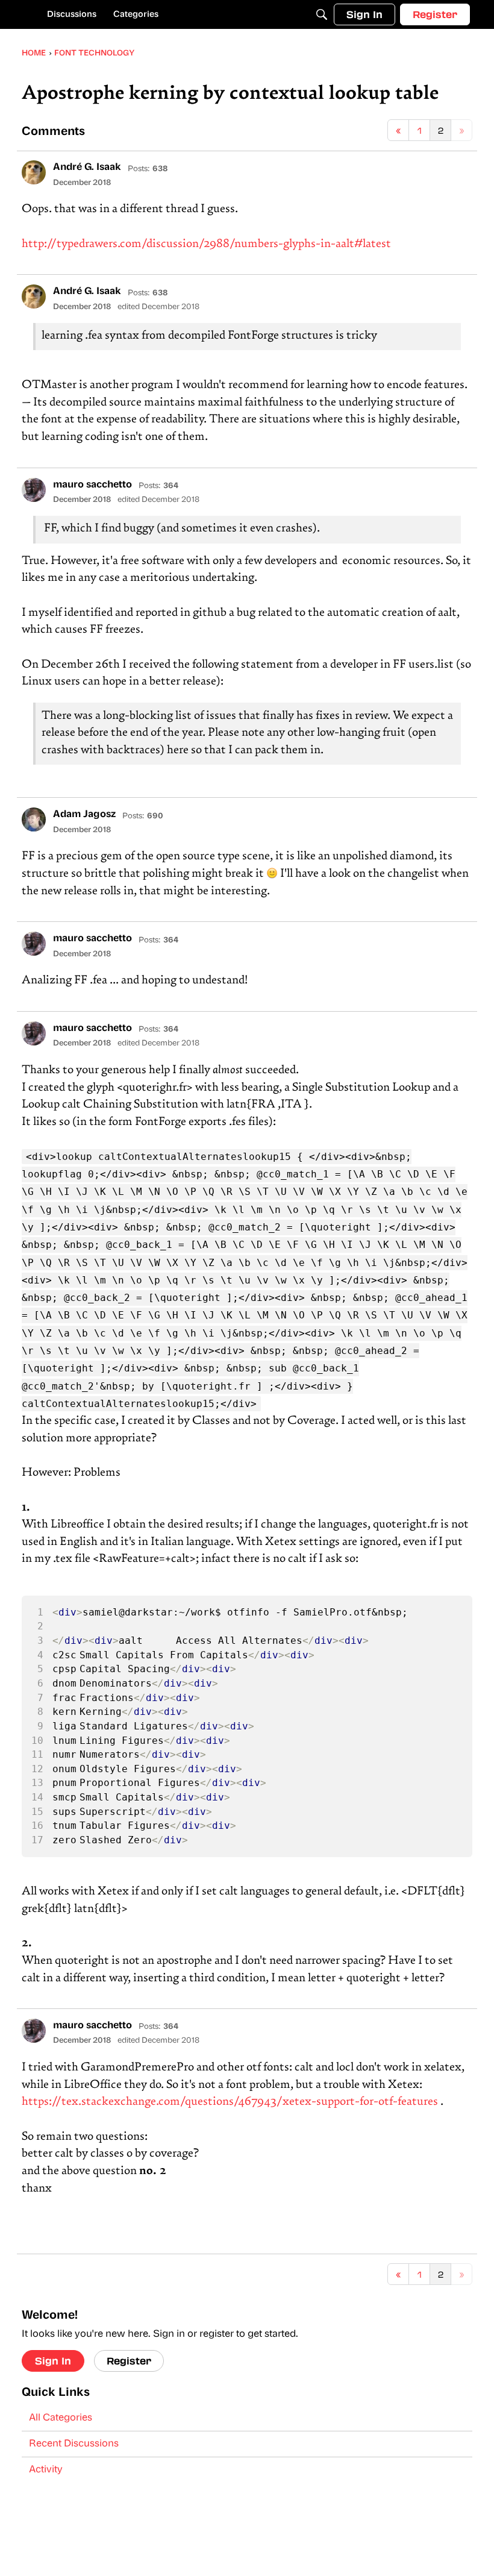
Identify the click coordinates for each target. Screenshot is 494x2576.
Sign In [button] (53, 2361)
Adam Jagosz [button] (84, 815)
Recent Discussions (74, 2444)
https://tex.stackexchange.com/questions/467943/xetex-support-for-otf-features (230, 2102)
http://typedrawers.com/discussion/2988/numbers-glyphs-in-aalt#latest (206, 244)
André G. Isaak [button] (87, 168)
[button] (34, 172)
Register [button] (129, 2361)
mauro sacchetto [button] (92, 485)
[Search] (322, 14)
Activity (46, 2470)
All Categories (61, 2418)
